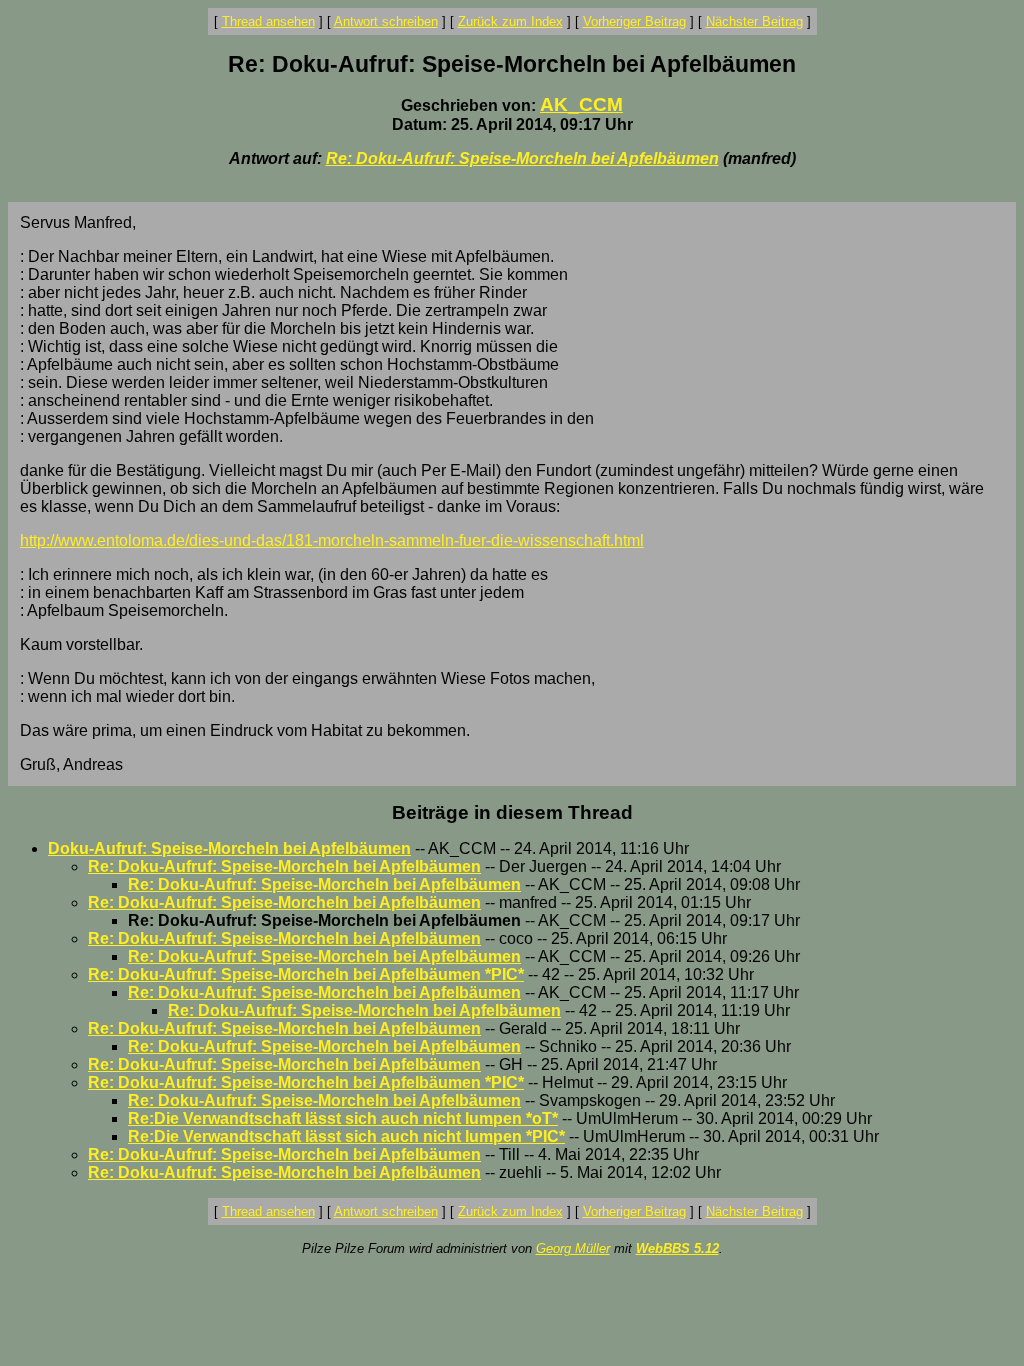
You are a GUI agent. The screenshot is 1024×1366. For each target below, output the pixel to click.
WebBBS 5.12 (677, 1248)
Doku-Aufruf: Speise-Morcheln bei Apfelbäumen (229, 848)
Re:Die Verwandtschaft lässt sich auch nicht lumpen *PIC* (346, 1136)
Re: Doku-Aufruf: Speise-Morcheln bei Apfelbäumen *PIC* (306, 974)
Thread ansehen (268, 21)
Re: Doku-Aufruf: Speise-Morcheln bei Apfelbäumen (522, 158)
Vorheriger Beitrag (634, 21)
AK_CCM (581, 104)
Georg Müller (573, 1248)
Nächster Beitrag (754, 21)
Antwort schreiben (386, 21)
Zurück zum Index (510, 21)
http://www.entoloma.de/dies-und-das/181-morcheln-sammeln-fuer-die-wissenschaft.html (332, 540)
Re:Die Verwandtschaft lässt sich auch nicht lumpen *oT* (343, 1118)
